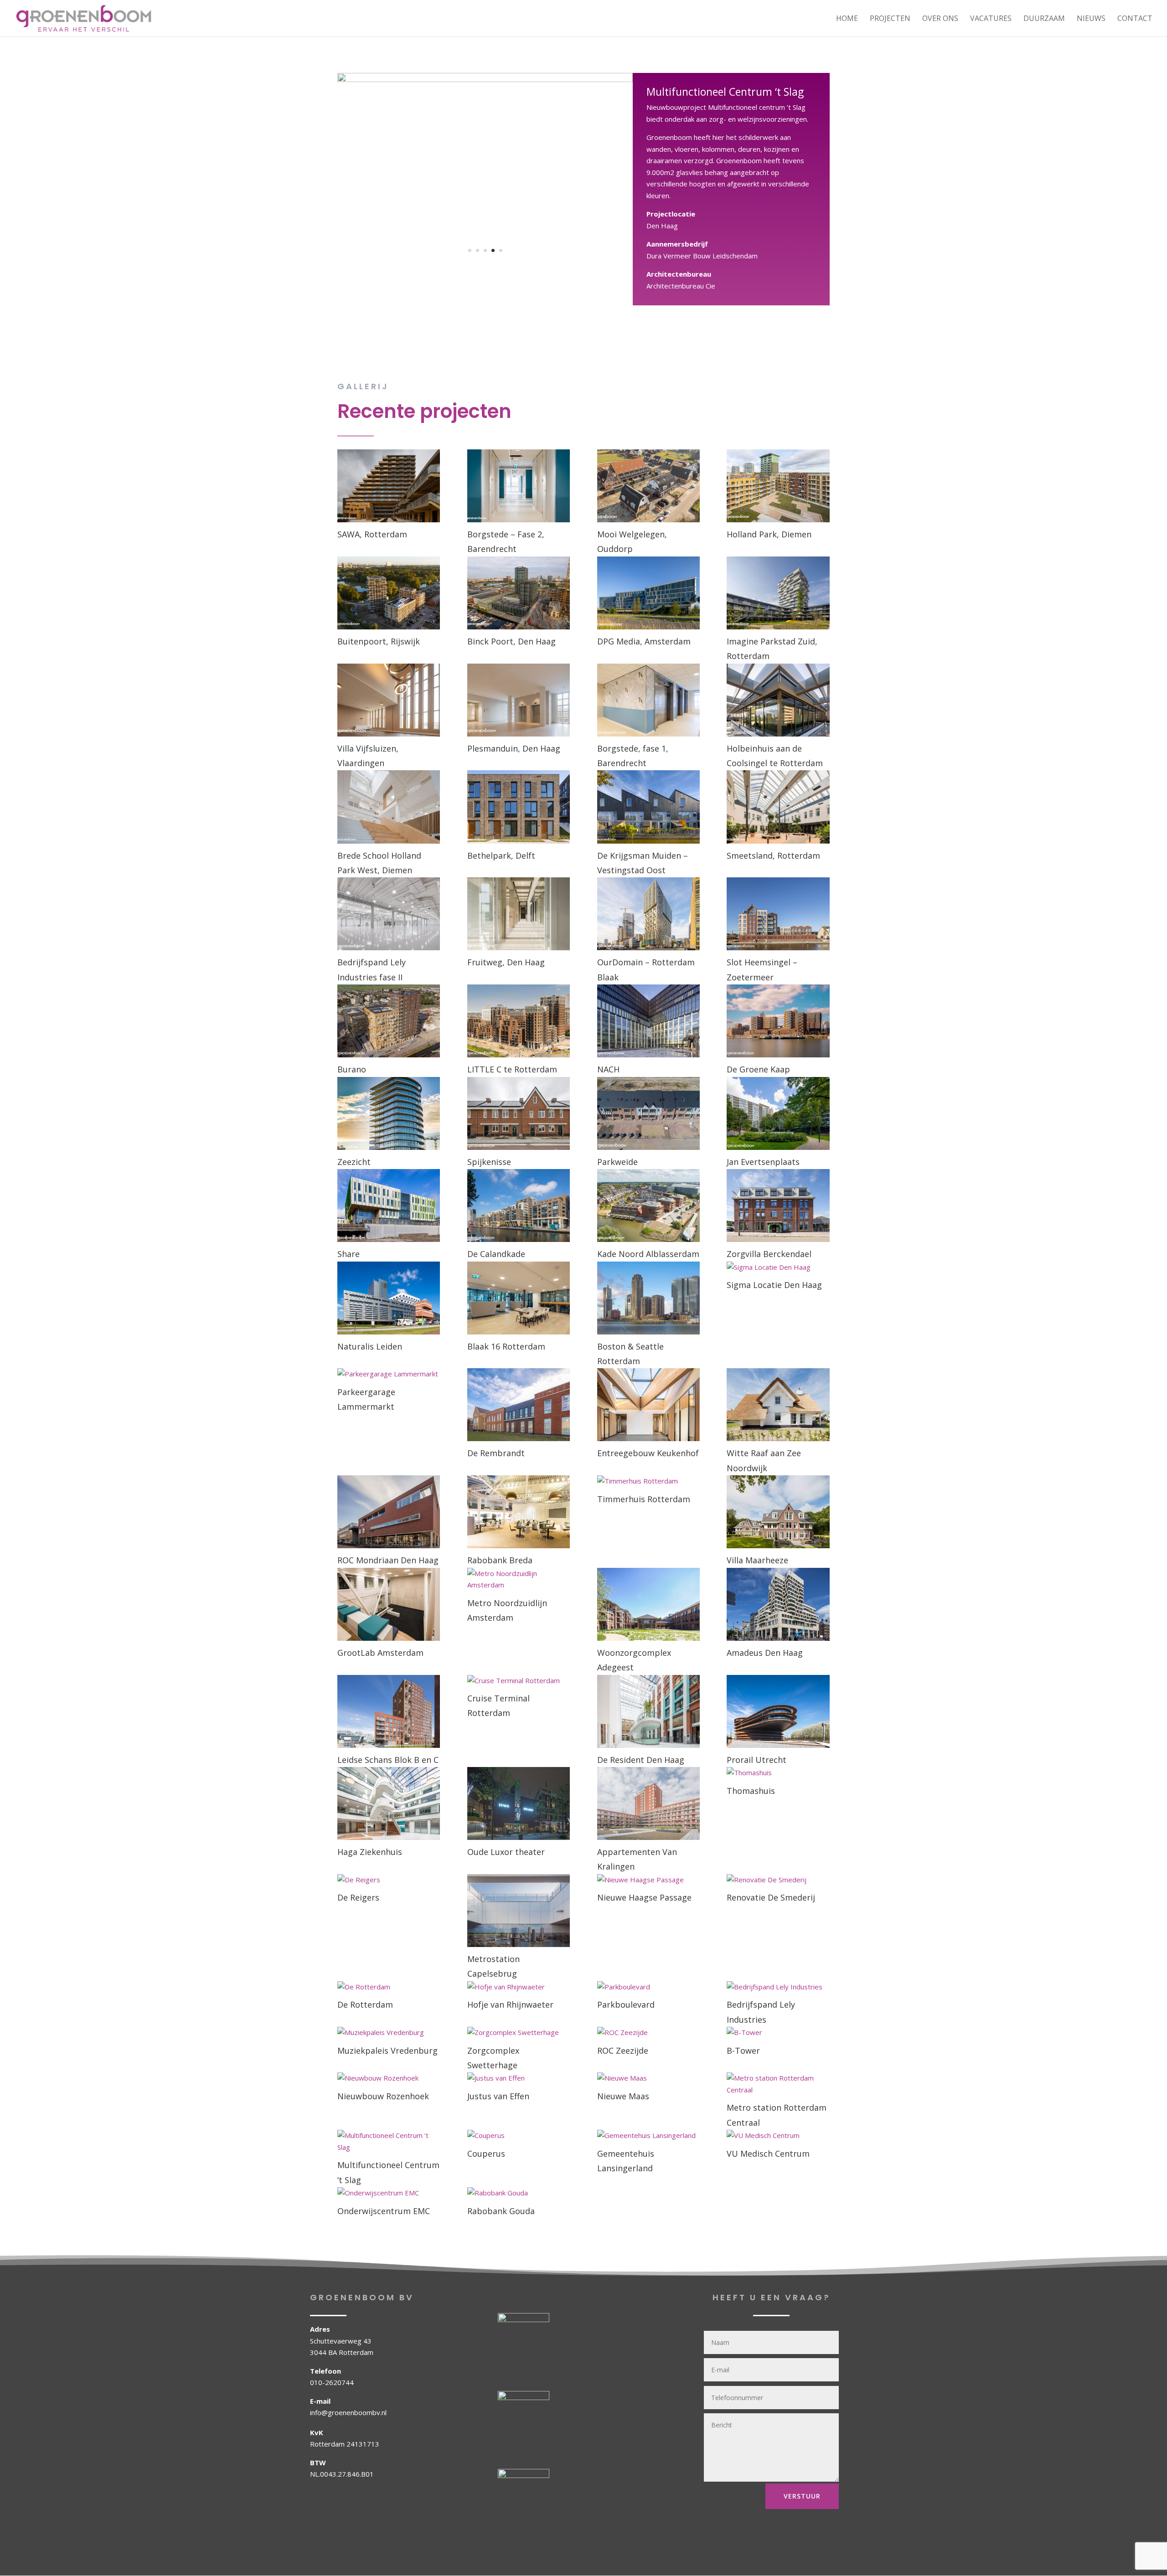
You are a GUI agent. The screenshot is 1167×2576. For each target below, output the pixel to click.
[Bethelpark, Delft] (519, 807)
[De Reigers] (389, 1880)
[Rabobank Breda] (519, 1512)
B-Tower (743, 2050)
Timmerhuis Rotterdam (644, 1499)
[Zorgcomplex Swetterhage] (519, 2033)
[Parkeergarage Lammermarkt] (389, 1374)
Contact (1135, 19)
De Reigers (358, 1897)
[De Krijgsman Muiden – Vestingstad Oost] (648, 807)
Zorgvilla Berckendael (769, 1254)
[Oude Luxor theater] (519, 1803)
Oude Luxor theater (506, 1852)
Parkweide (617, 1162)
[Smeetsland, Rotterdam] (778, 807)
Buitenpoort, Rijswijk (379, 641)
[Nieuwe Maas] (648, 2078)
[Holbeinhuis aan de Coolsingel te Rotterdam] (778, 700)
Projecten (890, 19)
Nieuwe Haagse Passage (644, 1897)
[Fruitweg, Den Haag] (519, 914)
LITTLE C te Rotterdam (512, 1069)
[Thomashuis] (778, 1773)
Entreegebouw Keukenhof (648, 1453)
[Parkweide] (648, 1113)
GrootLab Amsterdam (380, 1653)
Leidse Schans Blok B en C (388, 1760)
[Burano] (389, 1021)
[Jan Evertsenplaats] (778, 1113)
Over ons (940, 19)
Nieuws (1091, 19)
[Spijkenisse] (519, 1113)
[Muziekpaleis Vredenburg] (389, 2033)
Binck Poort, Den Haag (511, 641)
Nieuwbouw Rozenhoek (383, 2096)
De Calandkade (496, 1254)
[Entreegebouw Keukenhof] (648, 1405)
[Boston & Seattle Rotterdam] (648, 1298)
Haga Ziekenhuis (370, 1852)
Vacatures (991, 19)
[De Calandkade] (519, 1206)
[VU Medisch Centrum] (778, 2136)
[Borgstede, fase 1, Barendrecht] (648, 700)
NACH (608, 1069)
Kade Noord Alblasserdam (648, 1254)
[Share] (389, 1206)
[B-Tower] (778, 2033)
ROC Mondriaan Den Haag (388, 1560)
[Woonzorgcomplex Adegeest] (648, 1604)
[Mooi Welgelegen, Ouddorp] (648, 486)
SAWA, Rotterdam (372, 534)
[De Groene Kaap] (778, 1021)
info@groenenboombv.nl (348, 2412)
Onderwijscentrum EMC (384, 2211)
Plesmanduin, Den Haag (514, 748)
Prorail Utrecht (756, 1760)
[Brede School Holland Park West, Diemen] (389, 807)
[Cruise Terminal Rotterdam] (519, 1681)
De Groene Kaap (758, 1069)
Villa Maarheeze (757, 1560)
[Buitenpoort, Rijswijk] (389, 593)
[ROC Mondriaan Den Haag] (389, 1512)
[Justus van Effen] (519, 2078)
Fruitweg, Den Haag (506, 962)
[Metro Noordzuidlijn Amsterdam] (519, 1579)
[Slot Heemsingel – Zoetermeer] (778, 914)
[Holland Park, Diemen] (778, 486)
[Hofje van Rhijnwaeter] (519, 1987)
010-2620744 (332, 2382)
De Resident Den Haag (641, 1760)
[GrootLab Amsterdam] (389, 1604)
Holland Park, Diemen (769, 534)
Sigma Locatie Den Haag (774, 1285)
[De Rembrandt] (519, 1405)
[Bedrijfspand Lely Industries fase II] (389, 914)
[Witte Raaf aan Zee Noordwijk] (778, 1405)
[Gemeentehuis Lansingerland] (648, 2136)
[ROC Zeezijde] (648, 2033)
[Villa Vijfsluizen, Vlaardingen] (389, 700)
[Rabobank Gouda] (519, 2193)
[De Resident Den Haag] (648, 1711)
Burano (352, 1069)
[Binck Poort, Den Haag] (519, 593)
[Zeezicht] (389, 1113)
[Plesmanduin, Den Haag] (519, 700)
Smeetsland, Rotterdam (773, 855)
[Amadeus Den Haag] (778, 1604)
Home (847, 19)
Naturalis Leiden (370, 1346)
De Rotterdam (365, 2004)
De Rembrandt (496, 1453)
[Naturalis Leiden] (389, 1298)
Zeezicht (354, 1162)
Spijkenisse (489, 1162)
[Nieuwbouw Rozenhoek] (389, 2078)
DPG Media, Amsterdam (644, 641)
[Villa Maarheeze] (778, 1512)
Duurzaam (1044, 19)
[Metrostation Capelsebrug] (519, 1911)
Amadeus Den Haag (765, 1653)
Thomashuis (751, 1791)
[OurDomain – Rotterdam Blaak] (648, 914)
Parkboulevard (626, 2004)
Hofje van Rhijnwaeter (510, 2004)
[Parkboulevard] (648, 1987)
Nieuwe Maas (623, 2096)
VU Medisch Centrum (768, 2154)
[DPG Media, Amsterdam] (648, 593)
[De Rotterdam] (389, 1987)
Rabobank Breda (500, 1560)
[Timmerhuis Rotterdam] (648, 1481)
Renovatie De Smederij (771, 1897)
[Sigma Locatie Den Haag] (778, 1267)
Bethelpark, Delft (501, 855)
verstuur (802, 2496)
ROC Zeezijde (623, 2050)
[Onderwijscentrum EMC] (389, 2193)
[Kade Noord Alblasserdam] (648, 1206)
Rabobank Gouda (501, 2211)
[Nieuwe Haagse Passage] (648, 1880)
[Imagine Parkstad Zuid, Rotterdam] (778, 593)
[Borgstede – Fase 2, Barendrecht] (519, 486)
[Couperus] (519, 2136)
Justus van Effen (498, 2096)
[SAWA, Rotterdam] (389, 486)
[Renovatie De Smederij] (778, 1880)
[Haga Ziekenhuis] (389, 1803)
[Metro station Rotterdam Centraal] (778, 2084)
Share (349, 1254)
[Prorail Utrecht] (778, 1711)
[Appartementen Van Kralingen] (648, 1803)
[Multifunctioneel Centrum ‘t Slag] (389, 2141)
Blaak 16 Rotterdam (506, 1346)
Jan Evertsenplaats (763, 1162)
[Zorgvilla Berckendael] (778, 1206)
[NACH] (648, 1021)
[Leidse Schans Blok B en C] (389, 1711)
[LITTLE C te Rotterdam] (519, 1021)
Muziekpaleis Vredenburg (387, 2050)
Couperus (486, 2154)
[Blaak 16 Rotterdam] (519, 1298)
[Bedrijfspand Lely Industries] (778, 1987)
